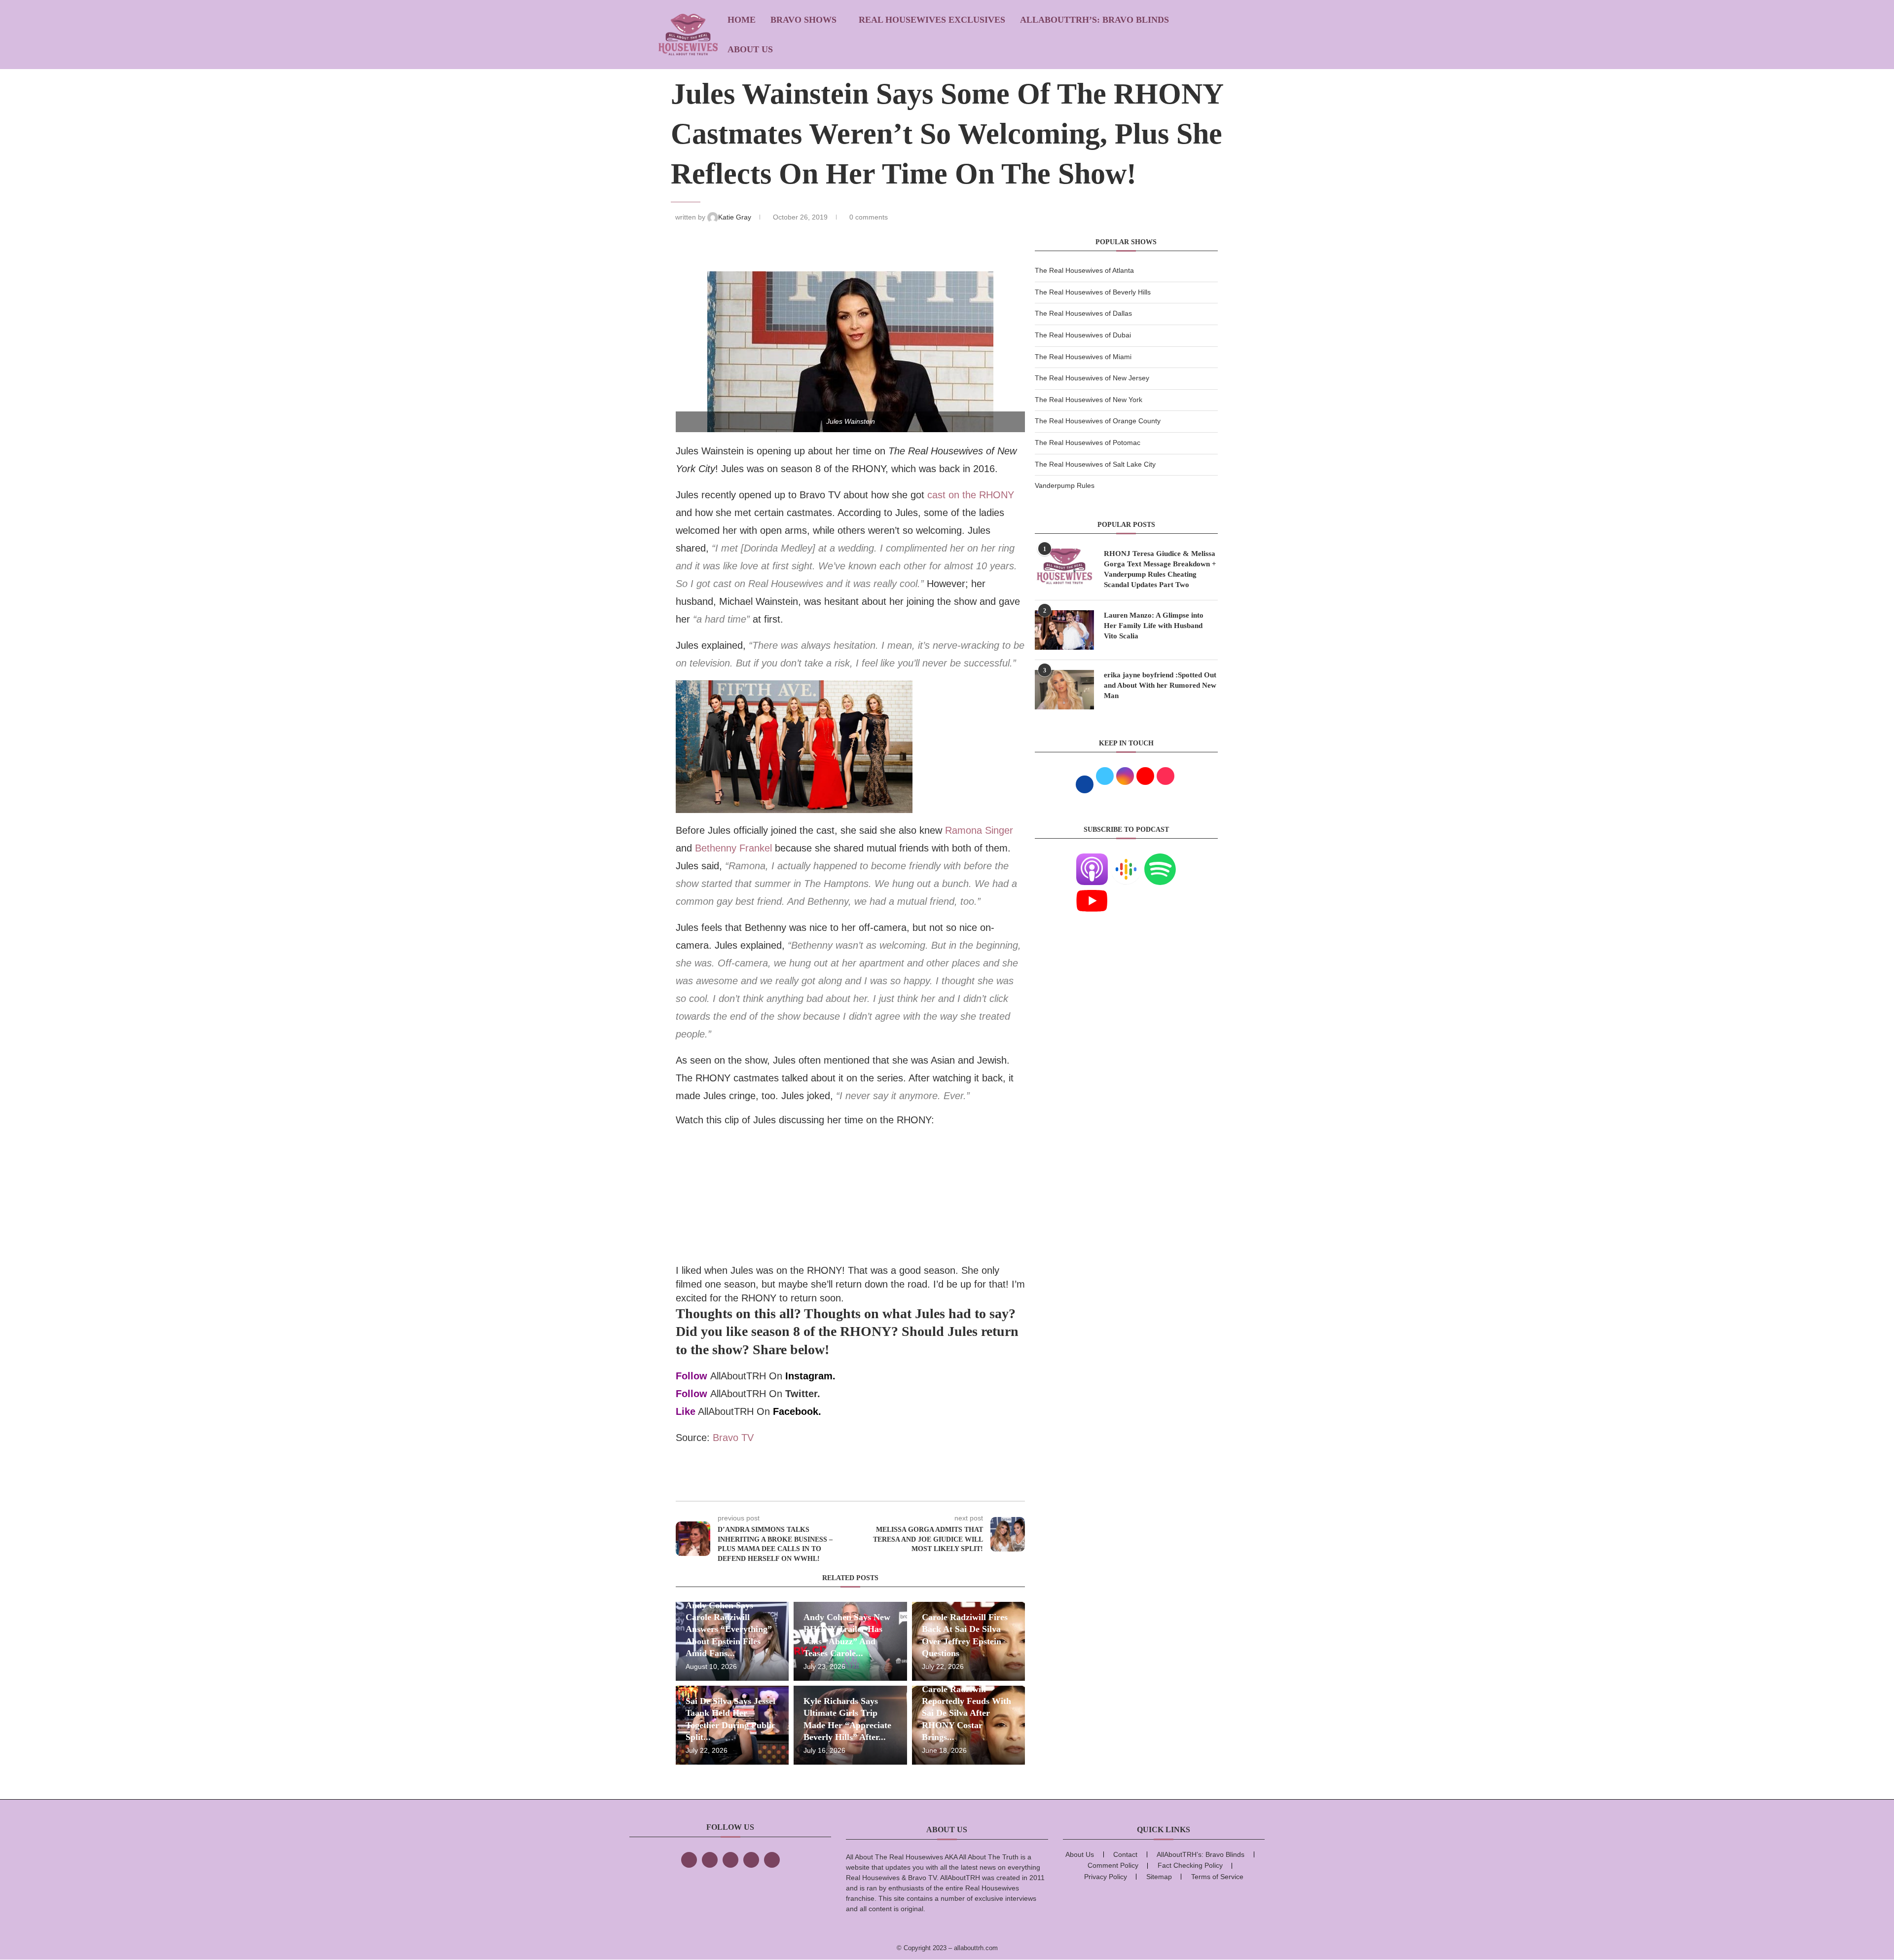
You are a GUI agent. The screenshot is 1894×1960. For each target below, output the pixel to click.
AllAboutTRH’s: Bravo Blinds (1094, 20)
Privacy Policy (1106, 1877)
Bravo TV (733, 1438)
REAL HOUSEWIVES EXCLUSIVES (932, 20)
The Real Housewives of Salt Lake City (1095, 464)
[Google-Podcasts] (1126, 859)
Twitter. (803, 1394)
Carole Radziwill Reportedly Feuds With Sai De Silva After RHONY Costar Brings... (966, 1713)
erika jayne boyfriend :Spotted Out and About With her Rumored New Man (1160, 685)
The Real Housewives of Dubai (1083, 335)
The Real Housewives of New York (1089, 400)
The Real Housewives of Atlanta (1084, 270)
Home (742, 20)
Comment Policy (1113, 1865)
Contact (1125, 1854)
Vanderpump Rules (1065, 485)
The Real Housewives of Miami (1083, 357)
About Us (750, 49)
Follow (692, 1376)
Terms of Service (1217, 1877)
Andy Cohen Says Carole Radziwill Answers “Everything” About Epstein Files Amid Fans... (729, 1629)
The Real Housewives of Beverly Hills (1093, 292)
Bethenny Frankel (733, 848)
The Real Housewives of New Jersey (1092, 378)
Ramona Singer (979, 830)
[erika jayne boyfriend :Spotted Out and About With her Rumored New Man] (1064, 690)
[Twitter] (710, 1860)
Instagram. (810, 1376)
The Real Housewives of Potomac (1088, 443)
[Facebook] (689, 1860)
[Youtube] (1092, 891)
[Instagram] (730, 1860)
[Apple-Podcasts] (1092, 859)
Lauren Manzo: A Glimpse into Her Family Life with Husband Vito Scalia (1154, 626)
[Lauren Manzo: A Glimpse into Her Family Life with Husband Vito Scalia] (1064, 630)
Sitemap (1159, 1877)
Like (686, 1411)
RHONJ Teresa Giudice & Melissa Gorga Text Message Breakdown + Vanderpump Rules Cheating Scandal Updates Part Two (1160, 569)
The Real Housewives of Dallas (1083, 313)
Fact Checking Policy (1190, 1865)
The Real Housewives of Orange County (1098, 421)
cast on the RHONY (971, 495)
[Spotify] (1160, 859)
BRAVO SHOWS (803, 20)
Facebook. (797, 1411)
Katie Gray (736, 217)
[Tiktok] (751, 1860)
